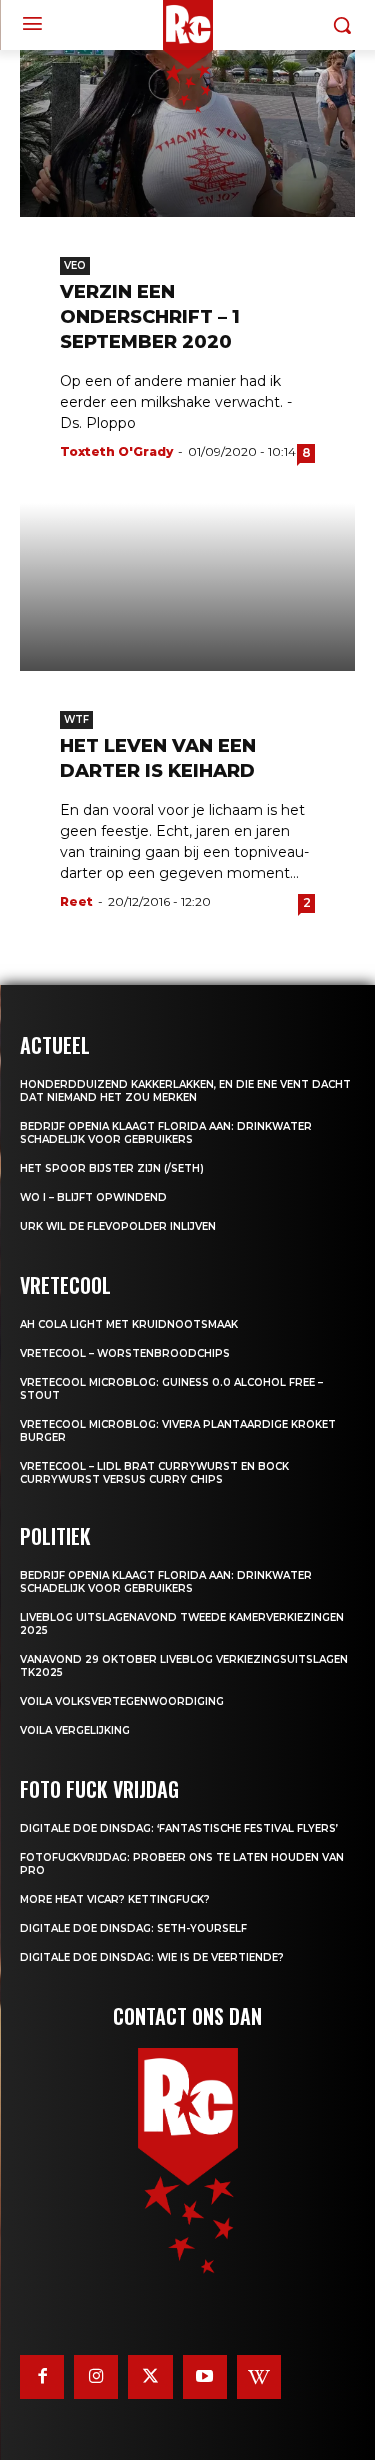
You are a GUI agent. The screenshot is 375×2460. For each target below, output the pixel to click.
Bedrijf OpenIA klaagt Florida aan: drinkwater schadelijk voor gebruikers (166, 1133)
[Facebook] (42, 2377)
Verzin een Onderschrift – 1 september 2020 (150, 317)
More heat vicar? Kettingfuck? (115, 1899)
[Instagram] (96, 2377)
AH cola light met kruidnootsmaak (129, 1324)
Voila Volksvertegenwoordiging (122, 1701)
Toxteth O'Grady (116, 451)
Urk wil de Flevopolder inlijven (118, 1226)
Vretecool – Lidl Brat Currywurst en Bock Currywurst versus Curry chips (154, 1473)
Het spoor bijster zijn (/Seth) (112, 1168)
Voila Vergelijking (75, 1730)
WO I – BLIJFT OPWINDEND (93, 1197)
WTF (76, 719)
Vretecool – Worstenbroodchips (125, 1353)
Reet (76, 901)
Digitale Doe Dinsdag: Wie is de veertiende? (152, 1957)
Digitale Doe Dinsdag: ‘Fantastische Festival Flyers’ (179, 1828)
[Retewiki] (259, 2377)
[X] (150, 2377)
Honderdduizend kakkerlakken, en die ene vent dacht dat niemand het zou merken (185, 1091)
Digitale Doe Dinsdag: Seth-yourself (133, 1928)
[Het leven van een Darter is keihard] (187, 587)
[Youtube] (205, 2377)
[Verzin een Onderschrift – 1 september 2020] (187, 134)
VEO (75, 265)
